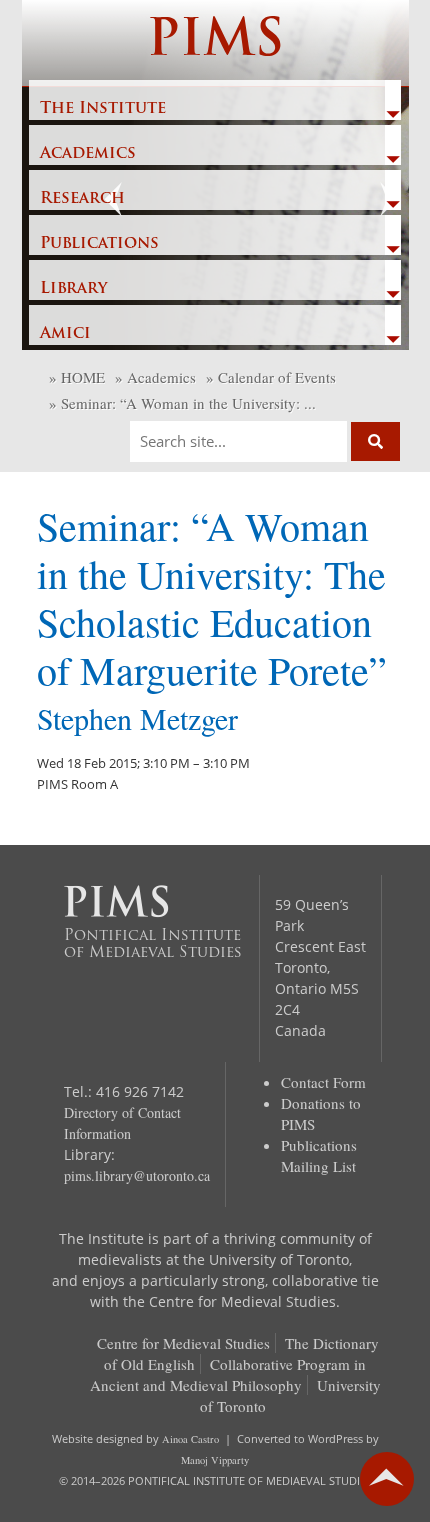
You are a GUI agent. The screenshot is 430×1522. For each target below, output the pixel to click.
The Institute (103, 109)
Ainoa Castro (190, 1439)
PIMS (215, 42)
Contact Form (323, 1082)
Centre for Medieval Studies (183, 1343)
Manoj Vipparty (215, 1460)
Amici (65, 334)
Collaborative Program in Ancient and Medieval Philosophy (228, 1374)
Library (73, 289)
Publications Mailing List (319, 1155)
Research (82, 199)
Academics (88, 154)
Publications (99, 244)
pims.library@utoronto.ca (137, 1175)
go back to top (387, 1479)
